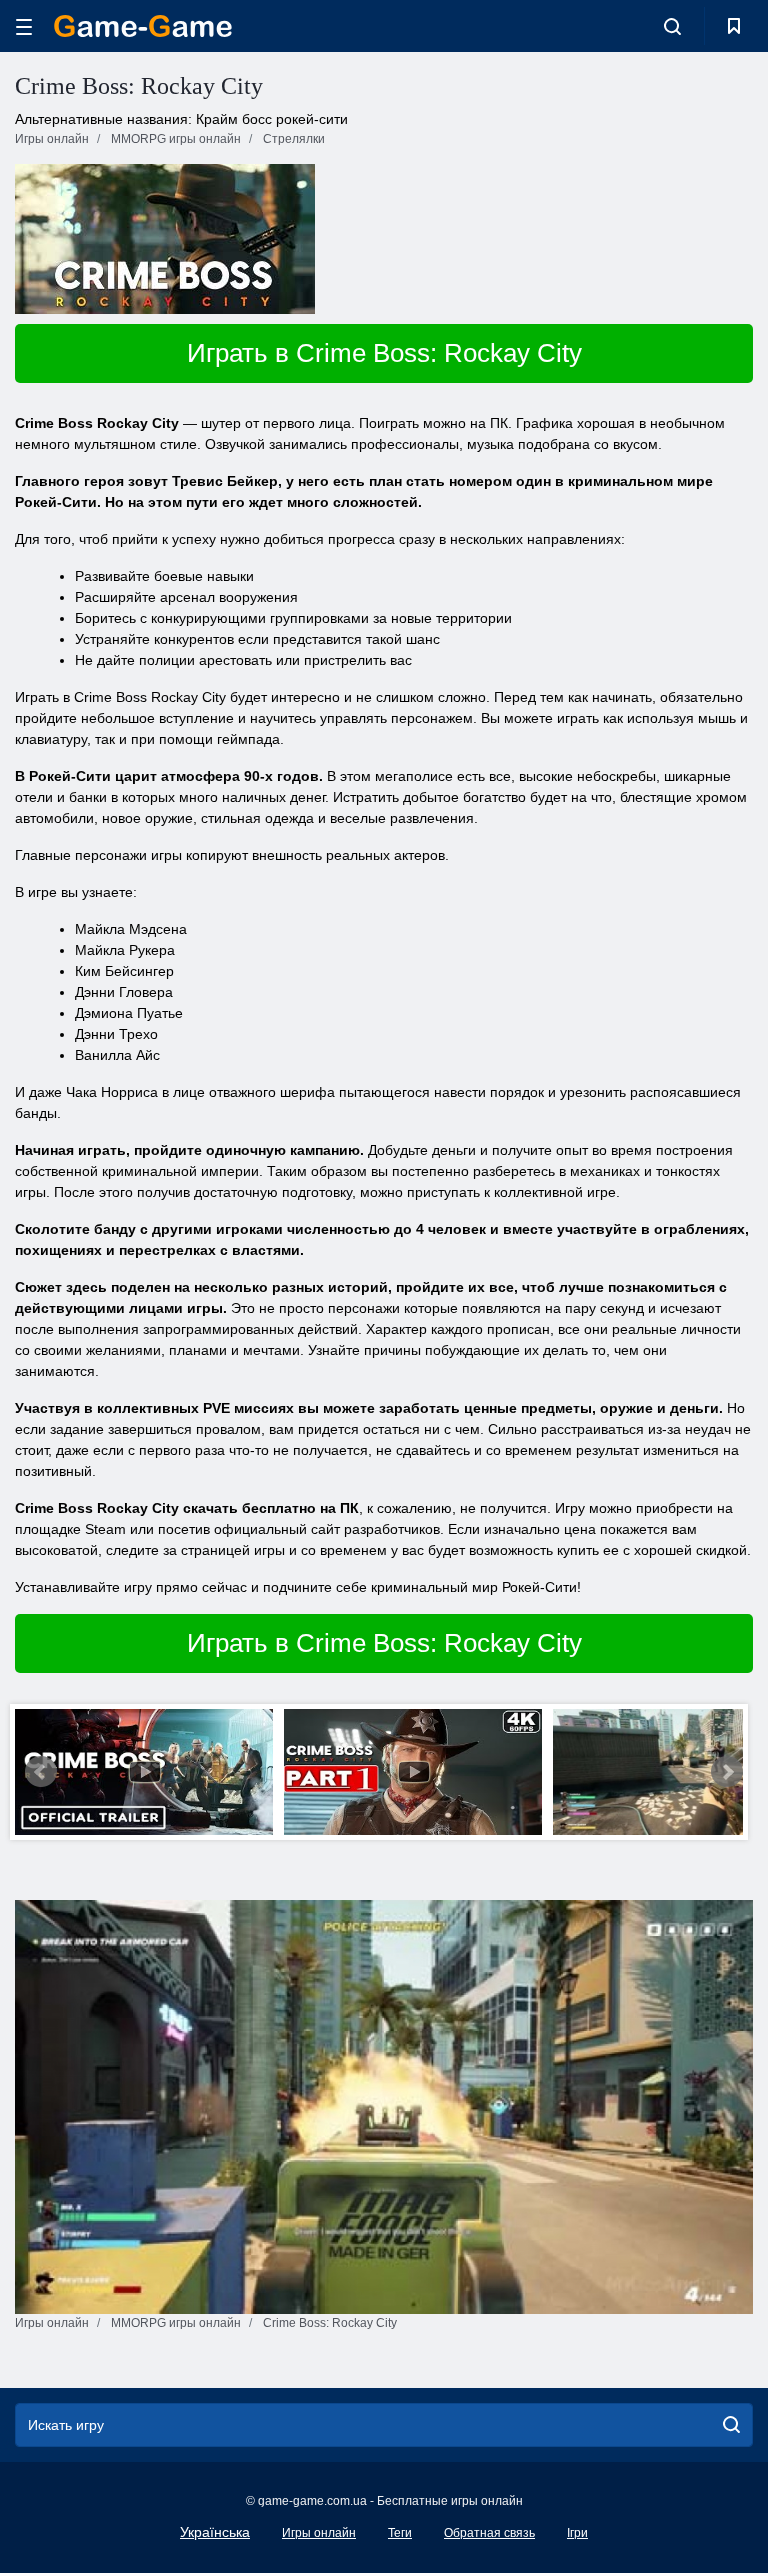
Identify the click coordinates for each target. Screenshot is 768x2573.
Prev (41, 1772)
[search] (731, 2425)
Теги (400, 2533)
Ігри (577, 2533)
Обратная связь (489, 2533)
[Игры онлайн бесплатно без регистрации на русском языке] (143, 26)
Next (727, 1772)
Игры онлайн (319, 2533)
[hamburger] (24, 26)
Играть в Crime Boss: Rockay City (384, 353)
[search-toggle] (672, 26)
